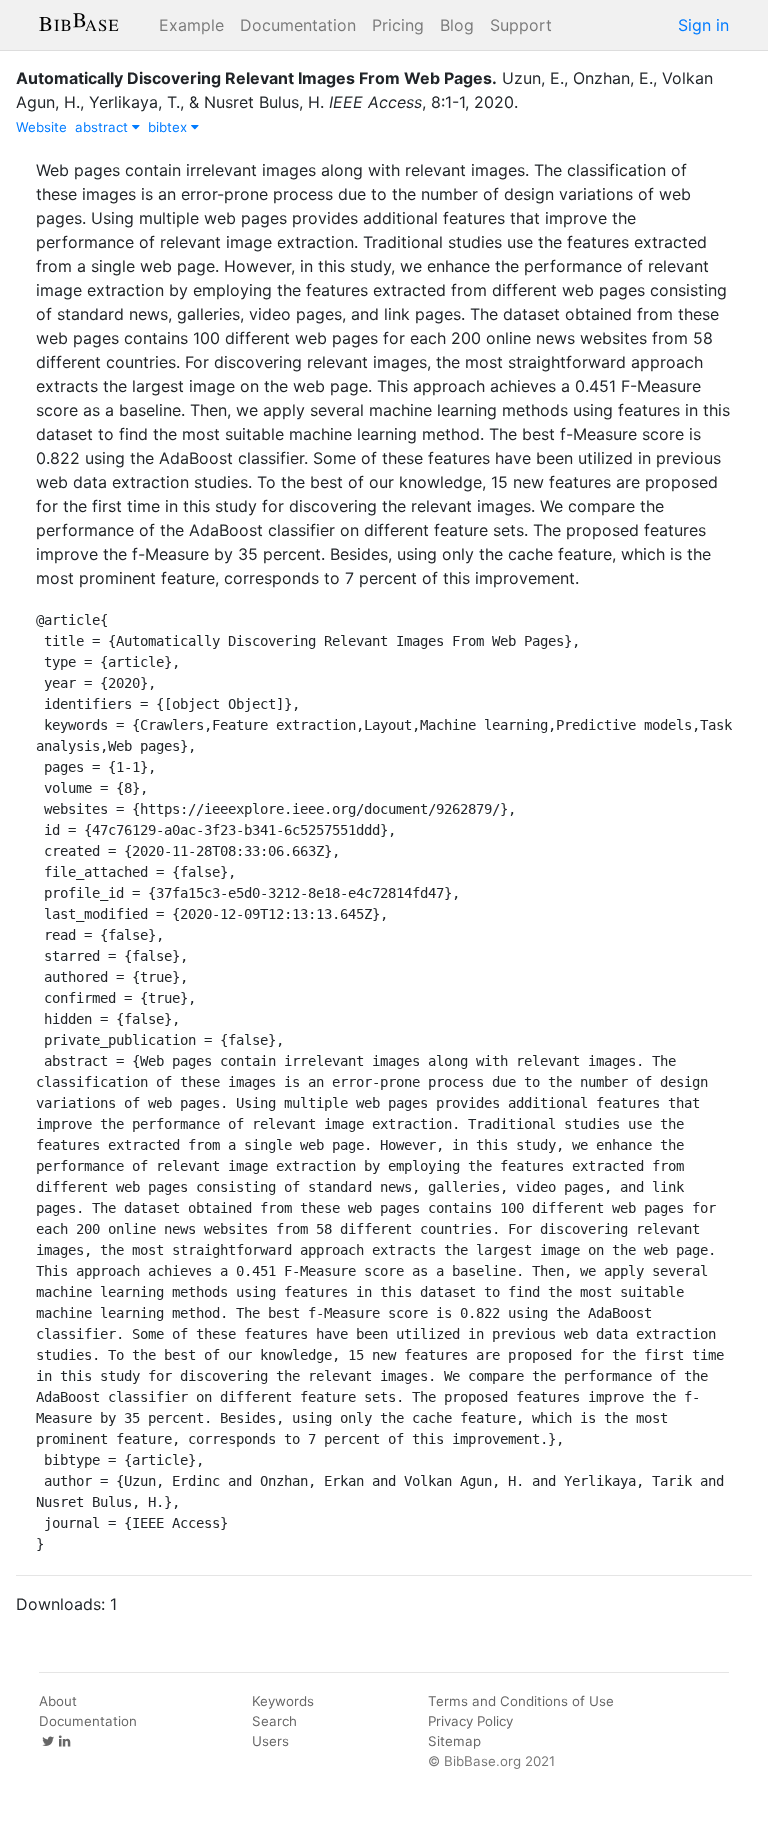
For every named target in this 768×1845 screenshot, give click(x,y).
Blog (457, 25)
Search (274, 1721)
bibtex (169, 127)
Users (270, 1741)
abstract (103, 127)
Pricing (398, 25)
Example (191, 25)
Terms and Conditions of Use (521, 1701)
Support (521, 25)
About (58, 1701)
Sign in (703, 25)
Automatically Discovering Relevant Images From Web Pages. (256, 78)
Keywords (283, 1701)
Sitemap (454, 1741)
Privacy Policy (470, 1721)
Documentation (298, 25)
